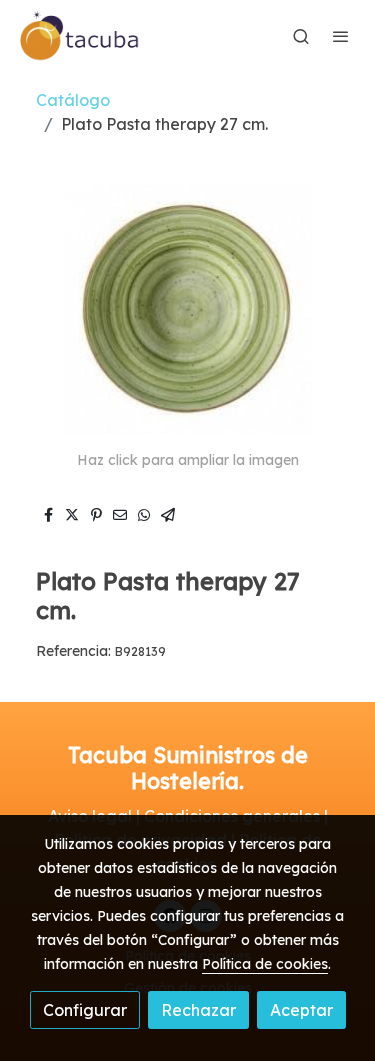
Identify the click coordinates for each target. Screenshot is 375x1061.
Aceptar (301, 1010)
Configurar (85, 1010)
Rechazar (198, 1010)
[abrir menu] (341, 36)
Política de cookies (265, 964)
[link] (80, 36)
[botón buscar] (301, 36)
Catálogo (73, 100)
